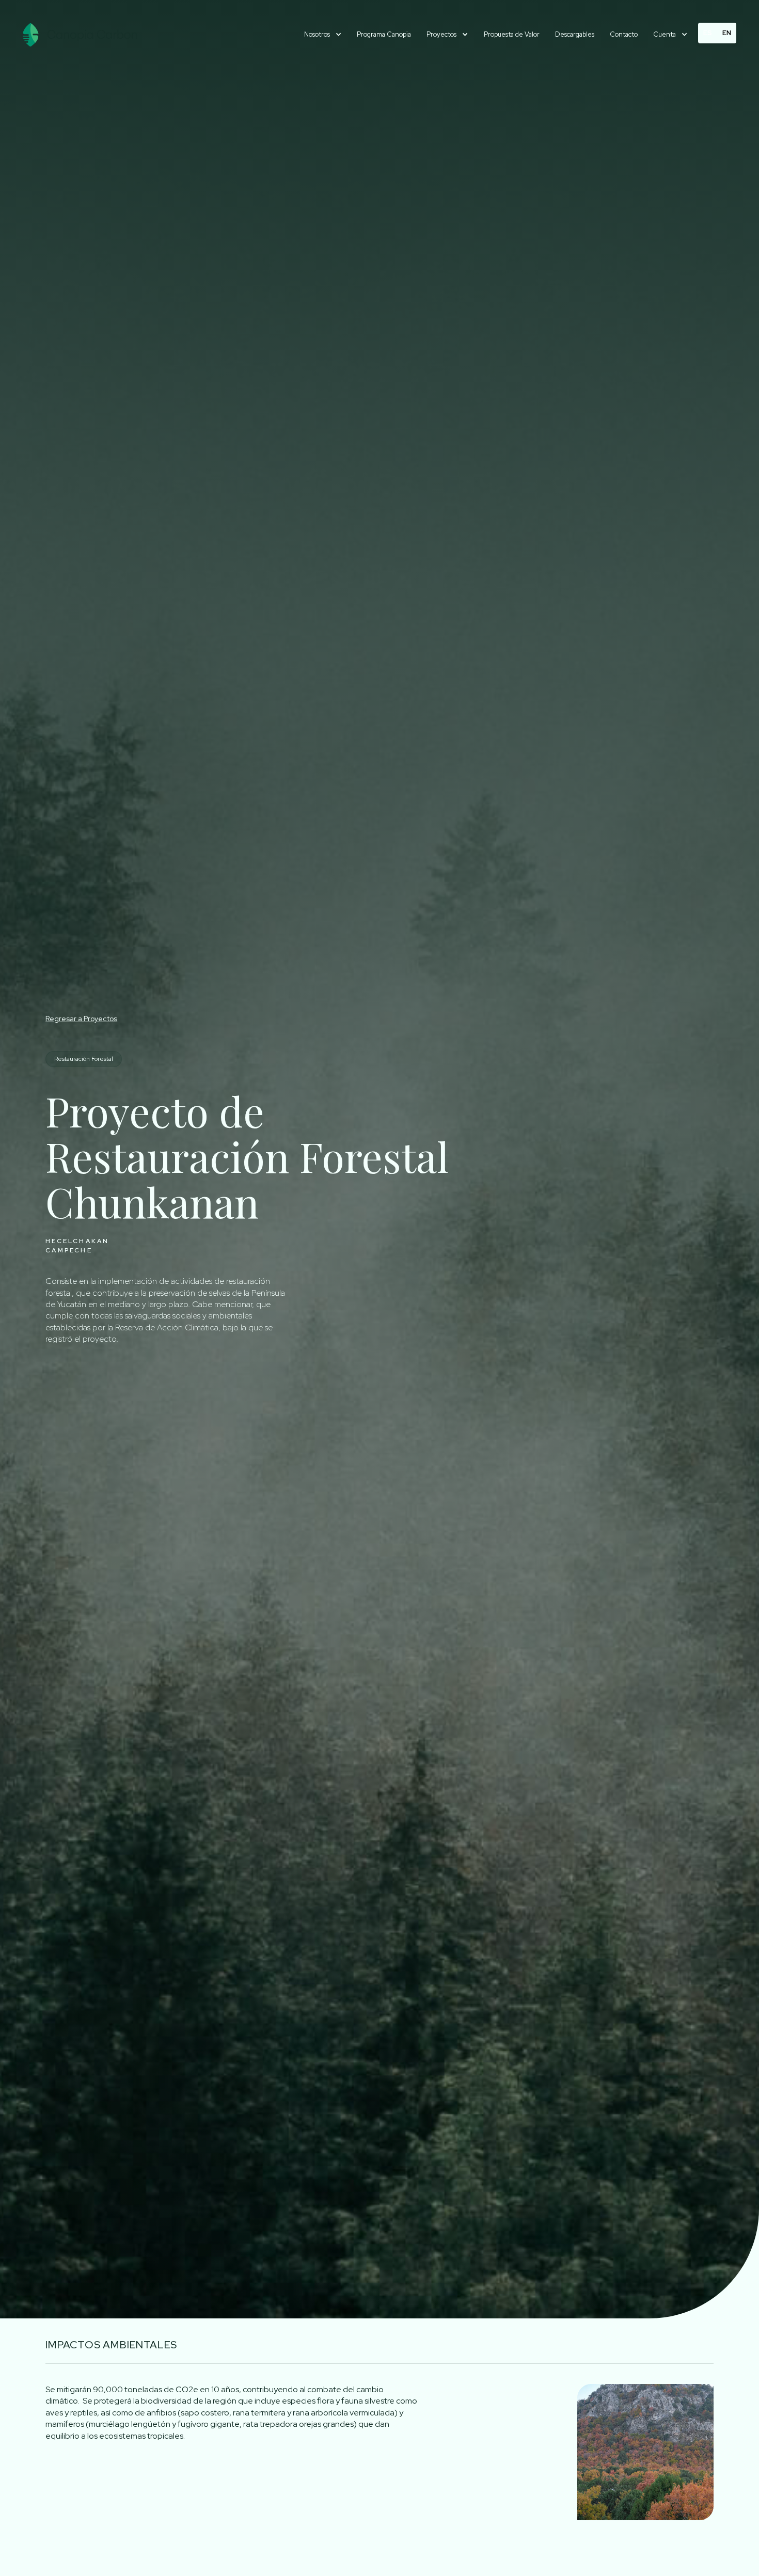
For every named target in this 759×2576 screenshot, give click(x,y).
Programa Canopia (384, 34)
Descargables (575, 34)
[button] (323, 35)
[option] (727, 33)
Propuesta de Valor (512, 34)
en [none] (727, 33)
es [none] (708, 33)
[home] (80, 35)
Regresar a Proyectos (81, 1019)
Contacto (624, 34)
